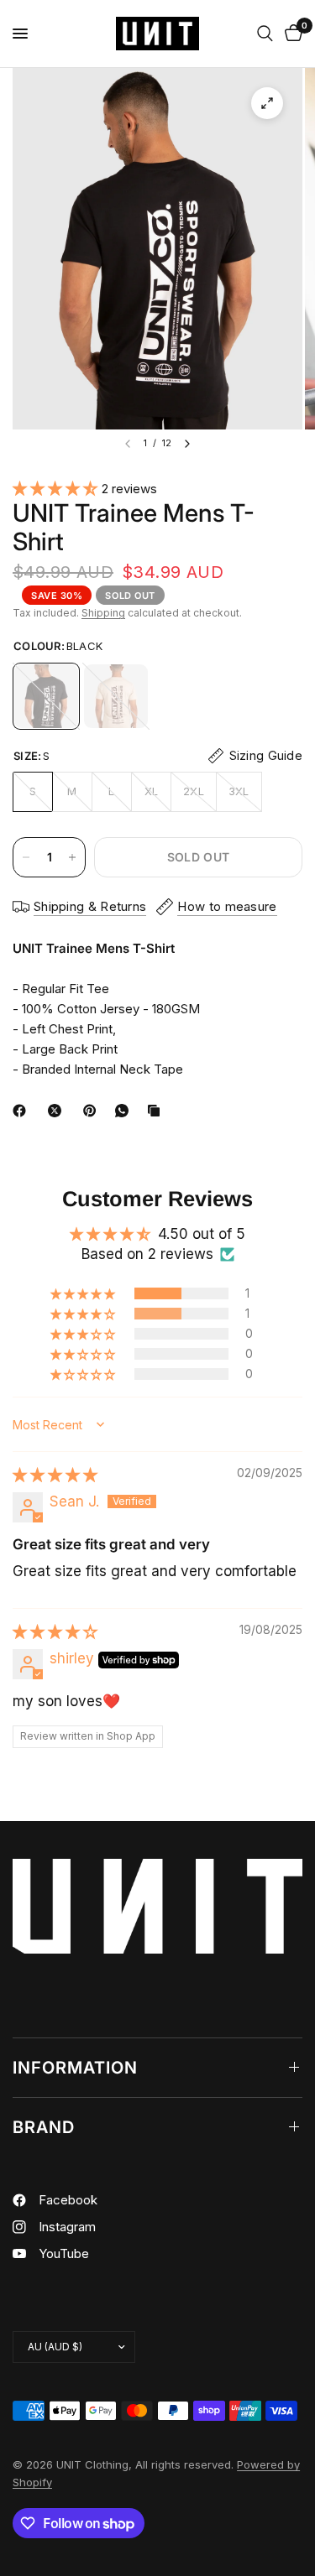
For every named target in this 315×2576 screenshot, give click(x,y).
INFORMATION (75, 2068)
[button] (57, 488)
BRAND (44, 2127)
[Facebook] (23, 1111)
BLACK (46, 696)
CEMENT (116, 696)
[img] (55, 1475)
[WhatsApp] (125, 1111)
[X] (58, 1111)
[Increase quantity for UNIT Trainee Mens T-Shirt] (72, 857)
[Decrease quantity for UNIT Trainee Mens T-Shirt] (26, 857)
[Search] (265, 34)
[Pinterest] (93, 1111)
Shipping (103, 613)
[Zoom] (267, 103)
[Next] (187, 444)
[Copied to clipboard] (157, 1111)
